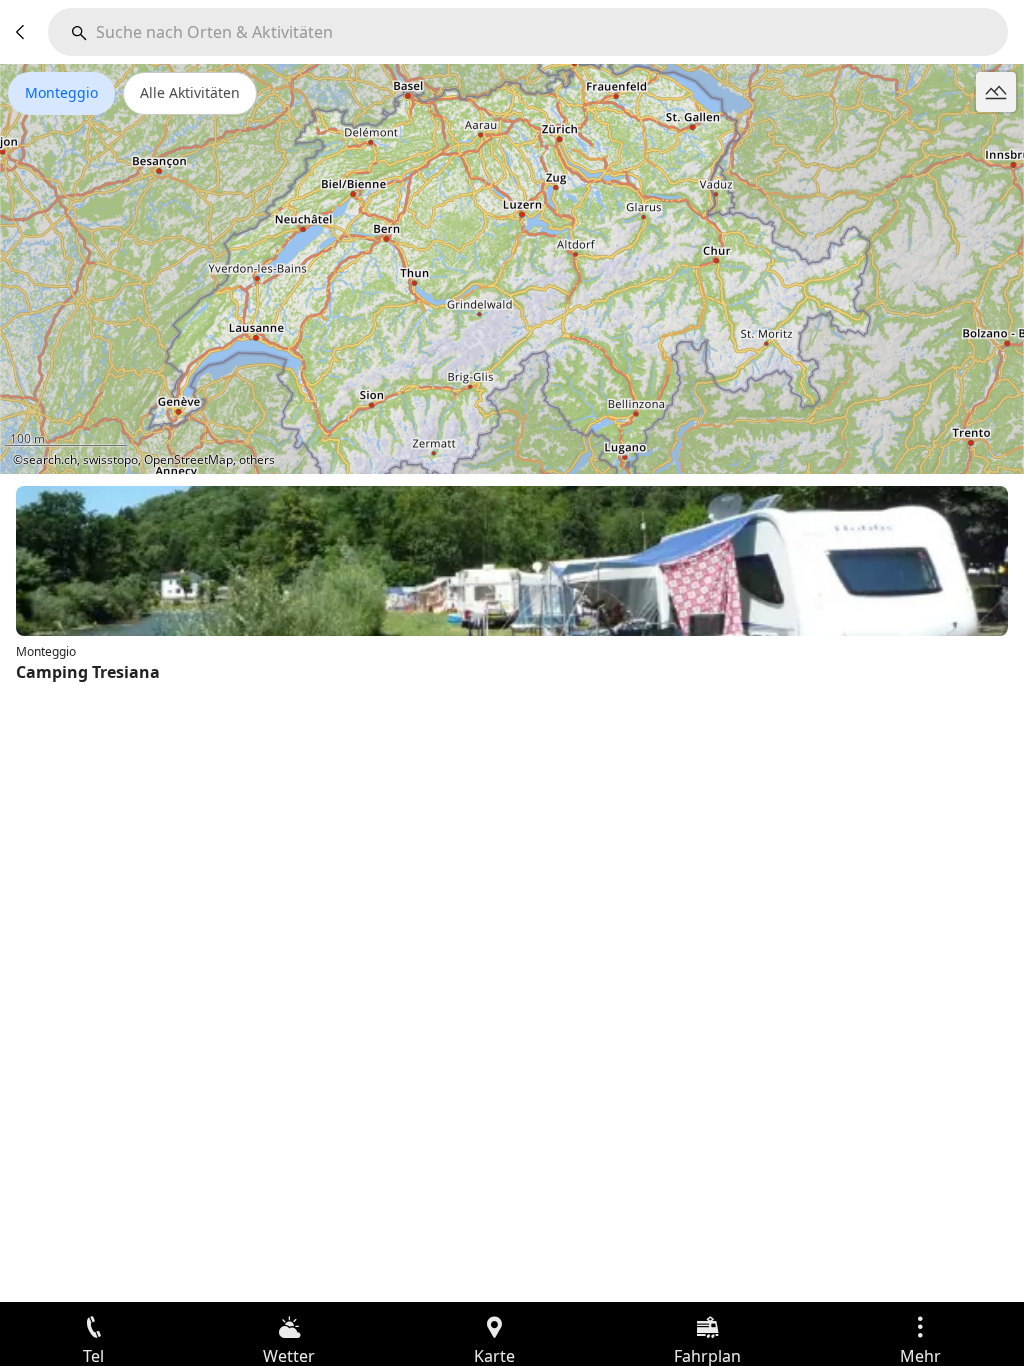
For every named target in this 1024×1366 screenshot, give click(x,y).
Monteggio (61, 92)
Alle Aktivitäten (190, 92)
